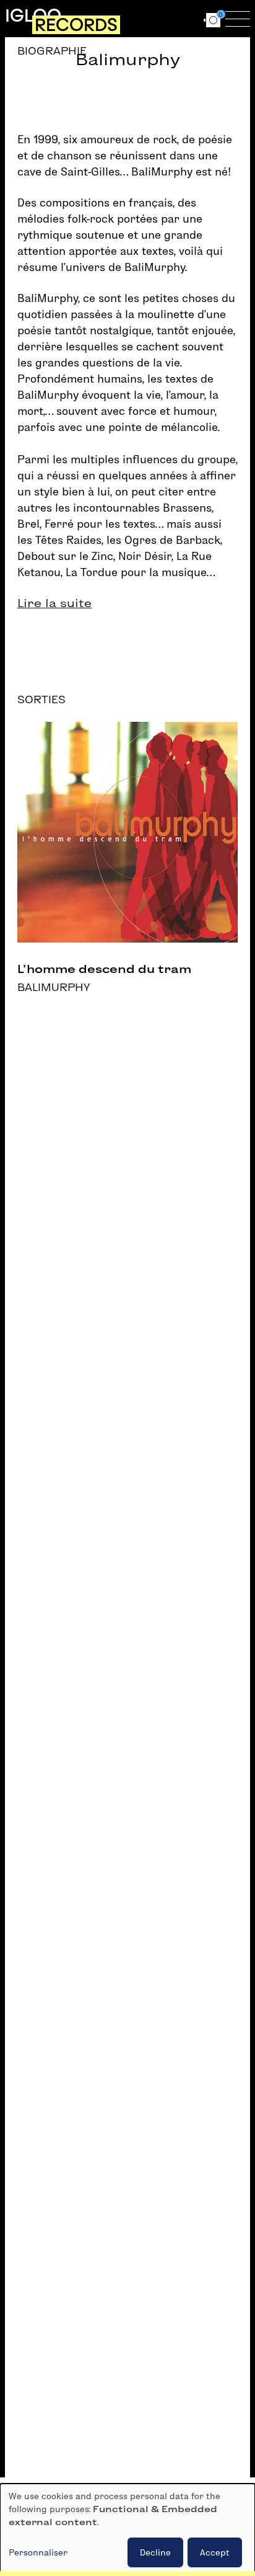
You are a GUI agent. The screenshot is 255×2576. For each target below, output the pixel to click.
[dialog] (127, 2530)
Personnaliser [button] (38, 2552)
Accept (215, 2552)
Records (76, 25)
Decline (155, 2552)
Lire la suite (54, 603)
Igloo (33, 16)
